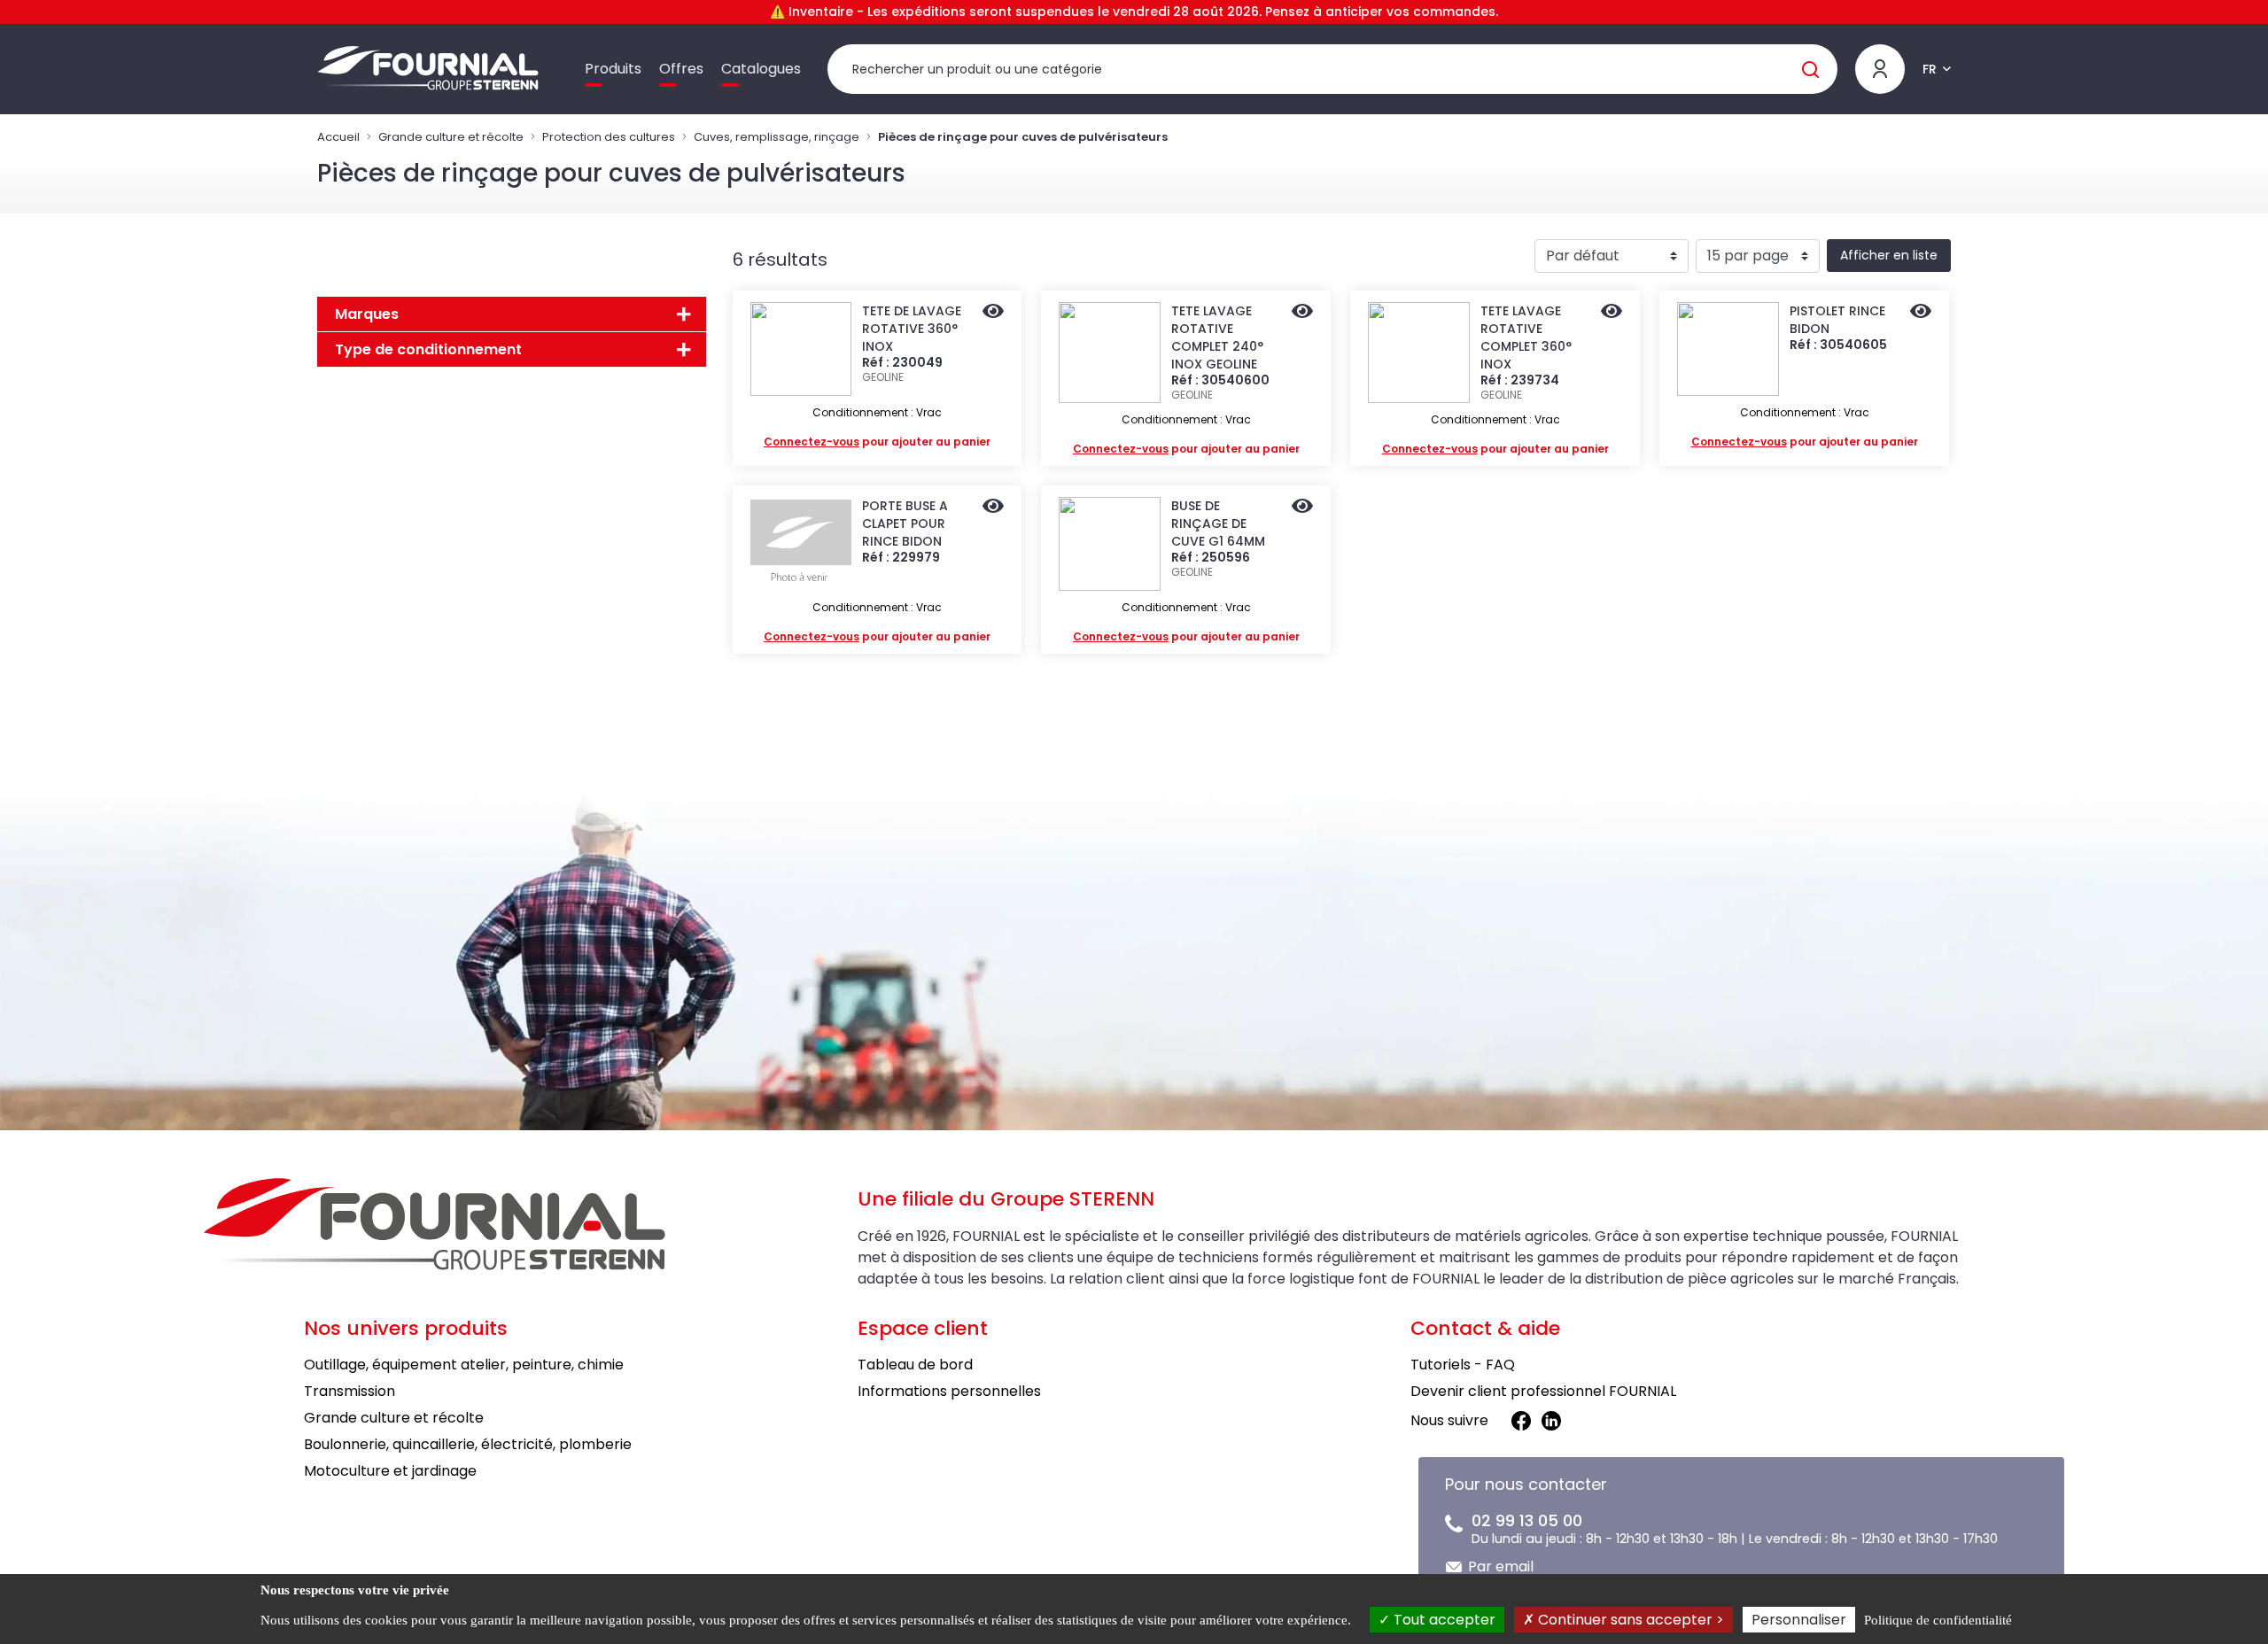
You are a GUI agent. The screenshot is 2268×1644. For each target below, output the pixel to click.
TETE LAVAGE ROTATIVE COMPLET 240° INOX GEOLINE (1217, 337)
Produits (613, 69)
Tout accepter (1443, 1620)
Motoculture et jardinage (390, 1471)
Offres (681, 69)
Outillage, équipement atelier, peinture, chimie (464, 1365)
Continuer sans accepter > (1629, 1620)
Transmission (350, 1391)
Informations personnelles (949, 1391)
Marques (367, 314)
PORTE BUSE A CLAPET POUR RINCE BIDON (905, 523)
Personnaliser (1799, 1620)
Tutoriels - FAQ (1463, 1365)
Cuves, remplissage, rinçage (777, 137)
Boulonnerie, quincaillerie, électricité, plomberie (468, 1444)
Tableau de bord (915, 1365)
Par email (1501, 1566)
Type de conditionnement (428, 349)
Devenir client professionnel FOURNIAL (1543, 1391)
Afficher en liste (1889, 255)
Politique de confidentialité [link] (1938, 1620)
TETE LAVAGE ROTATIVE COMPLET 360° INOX (1526, 337)
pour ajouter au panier (877, 442)
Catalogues (761, 69)
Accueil (338, 137)
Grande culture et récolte (451, 137)
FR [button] (1930, 69)
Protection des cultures (609, 137)
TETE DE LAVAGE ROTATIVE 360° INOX (912, 329)
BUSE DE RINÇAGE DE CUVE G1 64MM (1218, 523)
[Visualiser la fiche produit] (993, 313)
